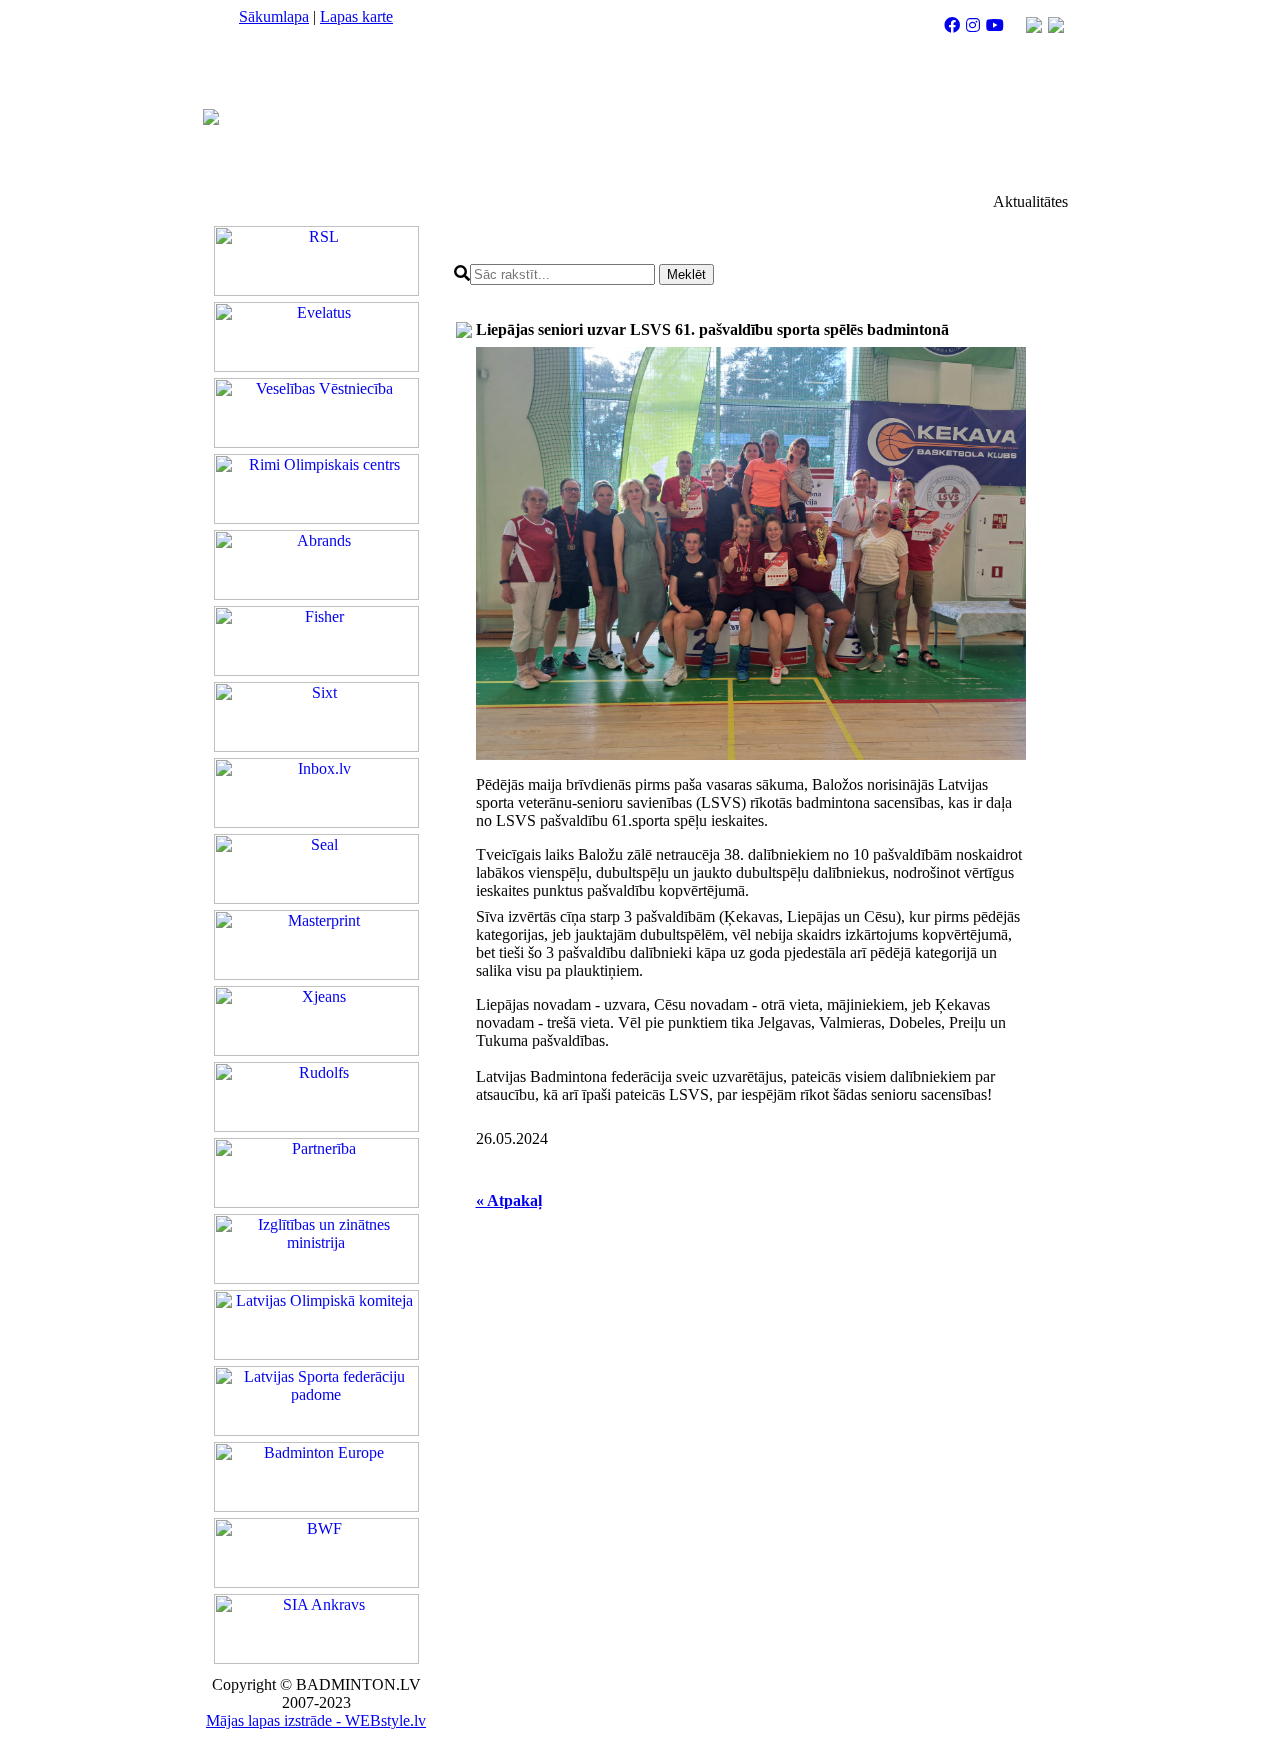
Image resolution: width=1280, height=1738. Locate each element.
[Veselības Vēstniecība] (316, 442)
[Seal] (316, 898)
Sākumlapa (274, 16)
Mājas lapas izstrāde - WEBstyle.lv (316, 1720)
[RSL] (316, 290)
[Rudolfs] (316, 1126)
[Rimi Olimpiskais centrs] (316, 518)
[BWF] (316, 1582)
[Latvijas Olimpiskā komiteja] (316, 1354)
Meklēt (686, 274)
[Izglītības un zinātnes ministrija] (316, 1278)
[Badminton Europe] (316, 1506)
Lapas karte (356, 16)
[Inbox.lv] (316, 822)
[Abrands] (316, 594)
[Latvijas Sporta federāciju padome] (316, 1430)
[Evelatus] (316, 366)
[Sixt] (316, 746)
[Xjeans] (316, 1050)
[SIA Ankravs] (316, 1658)
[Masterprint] (316, 974)
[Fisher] (316, 670)
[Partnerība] (316, 1202)
